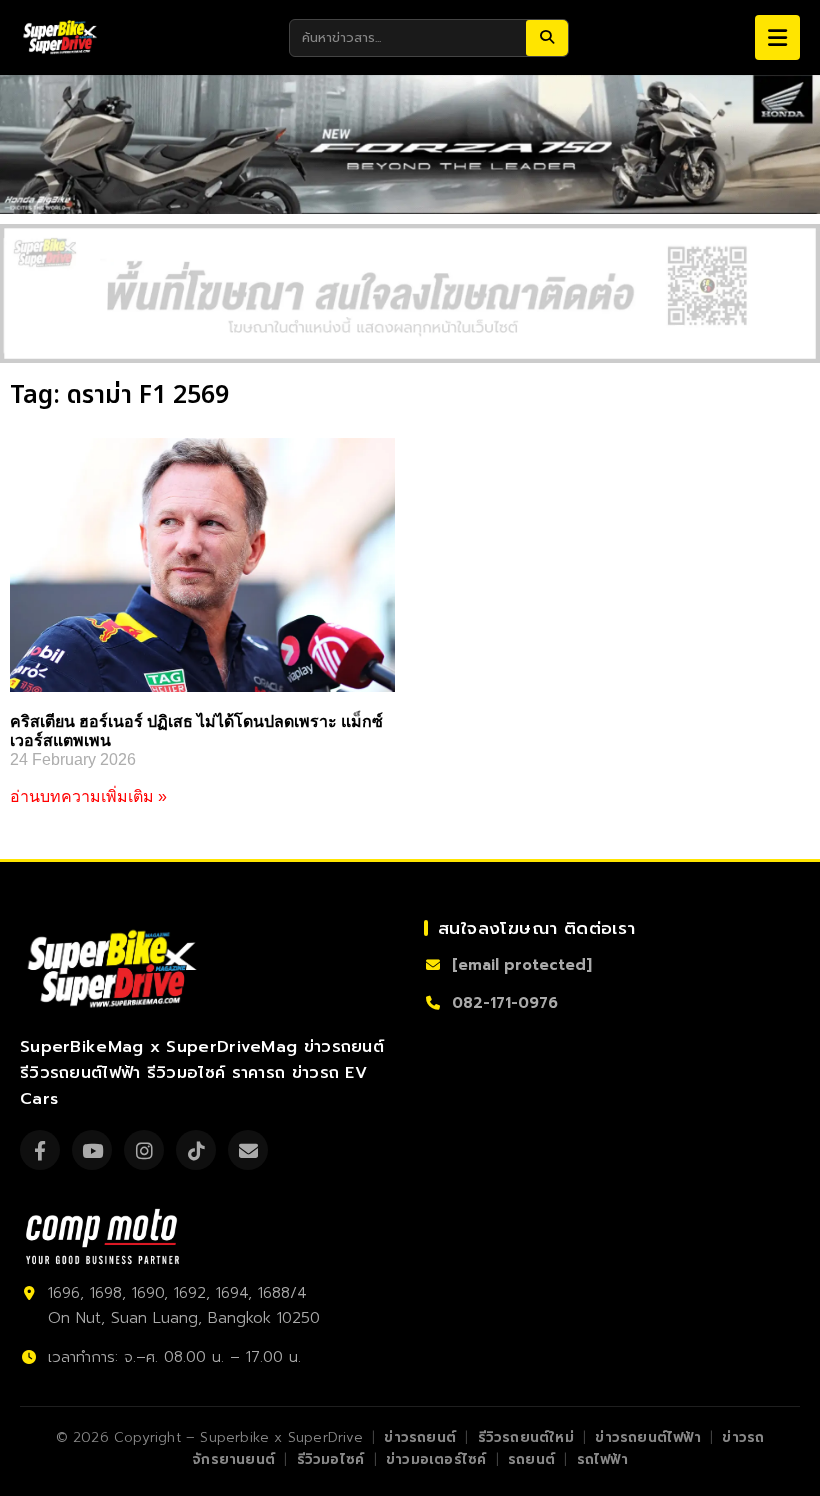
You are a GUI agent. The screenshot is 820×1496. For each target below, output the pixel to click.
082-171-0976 (505, 1003)
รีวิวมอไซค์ (331, 1459)
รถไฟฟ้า (602, 1459)
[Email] (248, 1150)
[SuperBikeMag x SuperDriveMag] (115, 969)
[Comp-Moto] (102, 1236)
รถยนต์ (531, 1459)
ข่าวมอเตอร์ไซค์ (436, 1459)
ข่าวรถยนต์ (420, 1437)
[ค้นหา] (547, 38)
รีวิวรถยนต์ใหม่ (526, 1437)
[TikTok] (196, 1150)
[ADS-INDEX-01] (410, 293)
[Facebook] (40, 1150)
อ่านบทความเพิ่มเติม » (88, 796)
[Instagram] (144, 1150)
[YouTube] (92, 1150)
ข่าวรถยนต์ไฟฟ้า (647, 1437)
